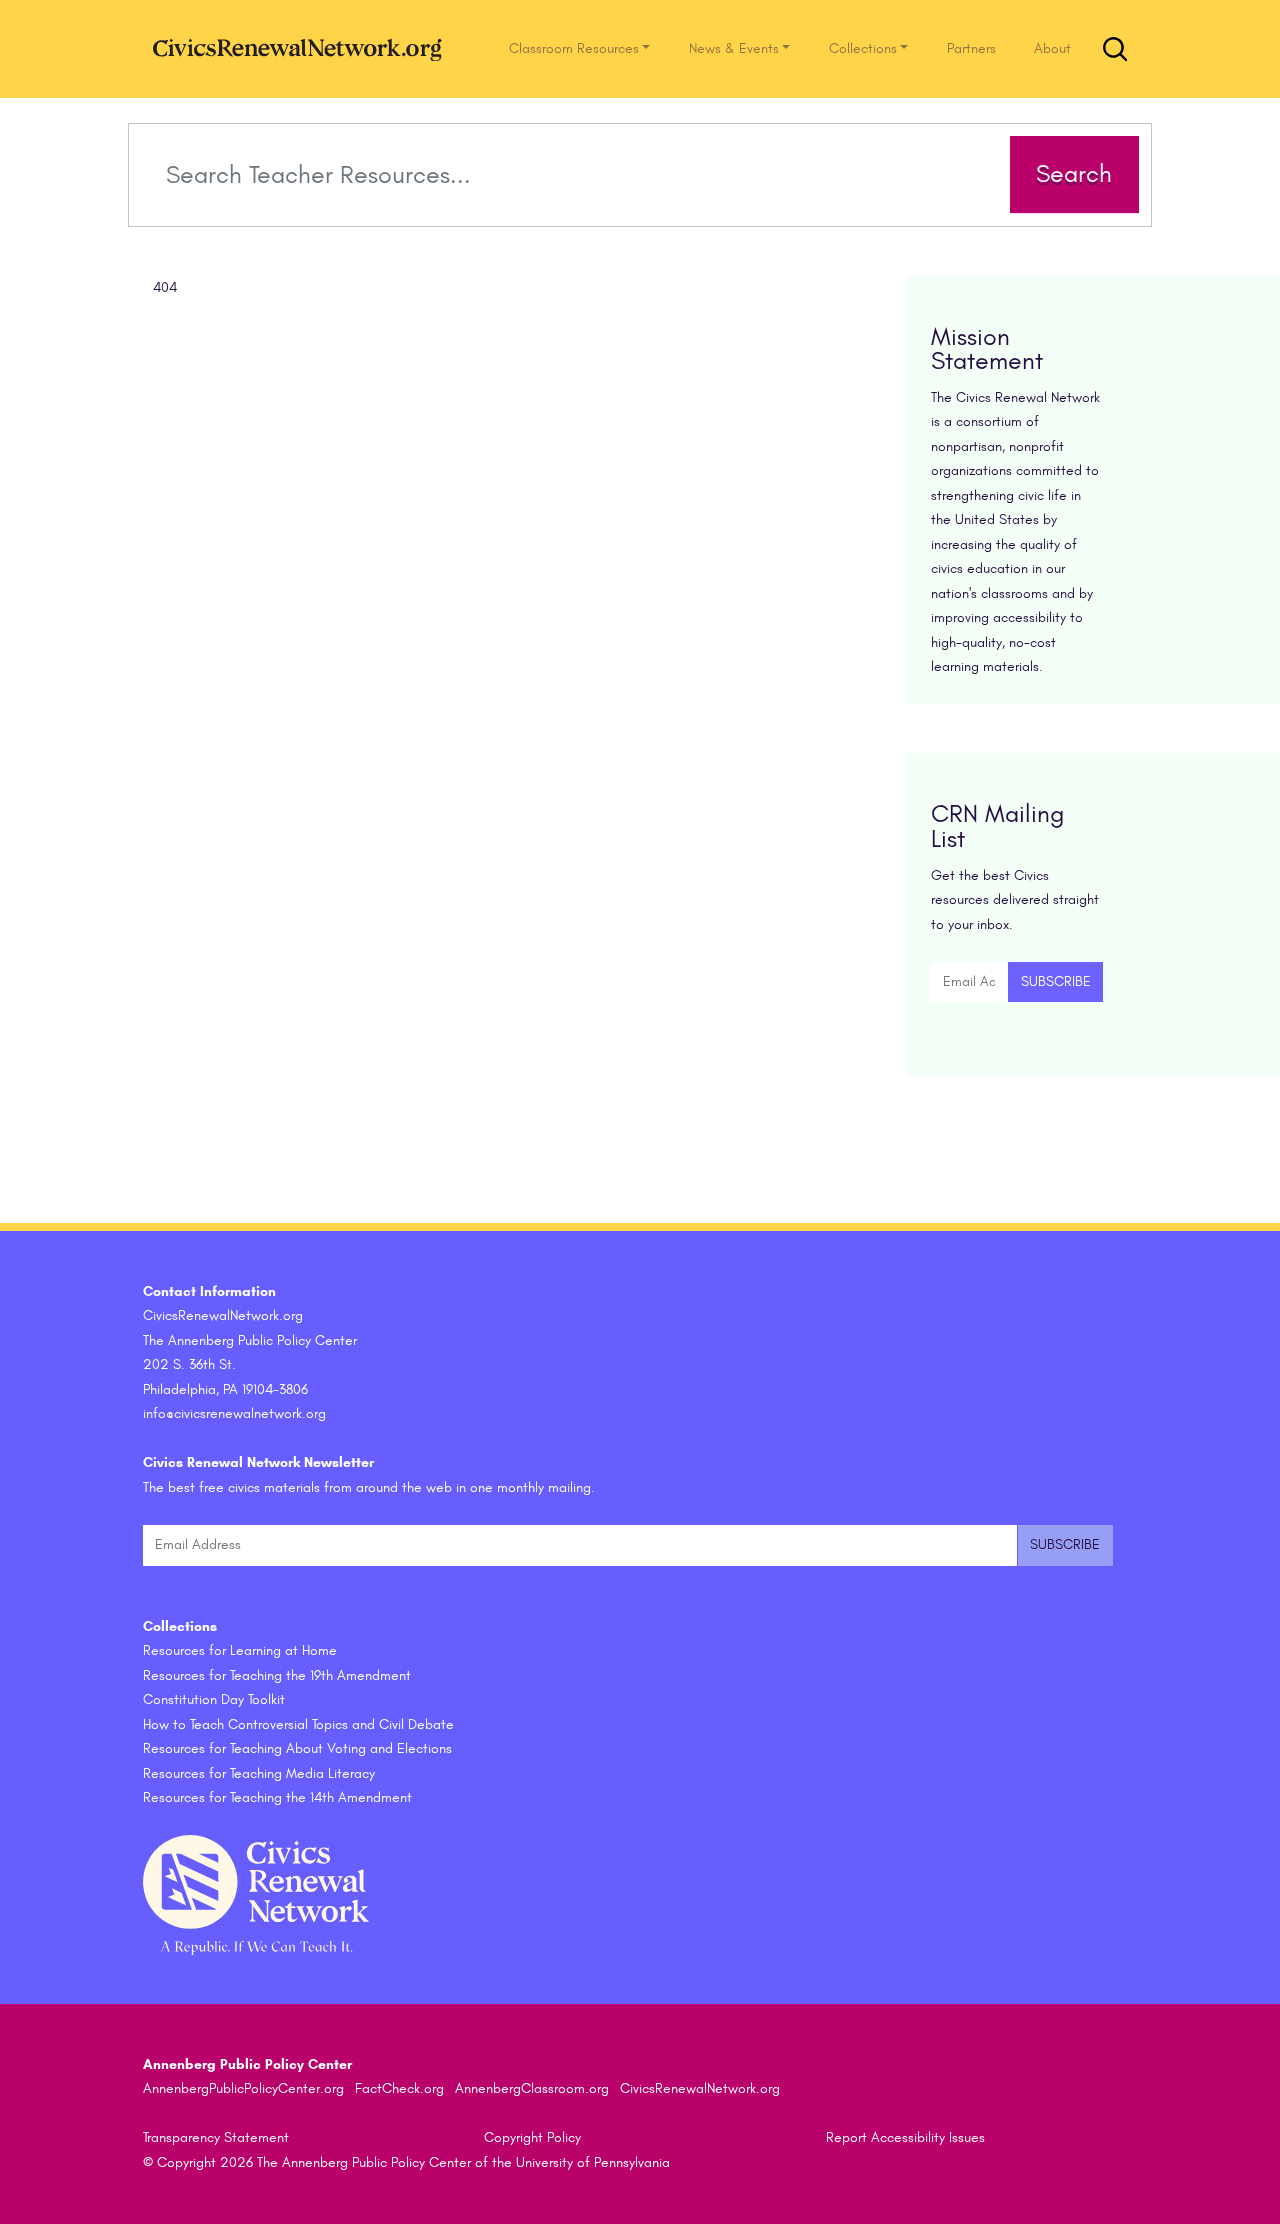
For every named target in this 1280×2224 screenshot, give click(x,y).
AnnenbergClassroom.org (532, 2088)
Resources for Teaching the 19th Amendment (277, 1675)
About (1052, 48)
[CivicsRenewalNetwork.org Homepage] (303, 48)
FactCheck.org (399, 2088)
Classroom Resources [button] (574, 48)
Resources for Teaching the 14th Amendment (277, 1797)
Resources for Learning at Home (240, 1650)
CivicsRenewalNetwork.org (700, 2088)
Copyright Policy (532, 2137)
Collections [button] (863, 48)
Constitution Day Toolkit (214, 1699)
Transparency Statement (216, 2137)
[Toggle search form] (1115, 49)
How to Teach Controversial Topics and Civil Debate (298, 1724)
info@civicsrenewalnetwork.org (234, 1413)
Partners (971, 48)
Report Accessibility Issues (905, 2137)
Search (1074, 174)
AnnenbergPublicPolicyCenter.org (243, 2088)
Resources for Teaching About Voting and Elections (297, 1748)
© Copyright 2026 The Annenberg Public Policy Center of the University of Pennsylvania (406, 2162)
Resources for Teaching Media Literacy (259, 1773)
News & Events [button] (734, 48)
